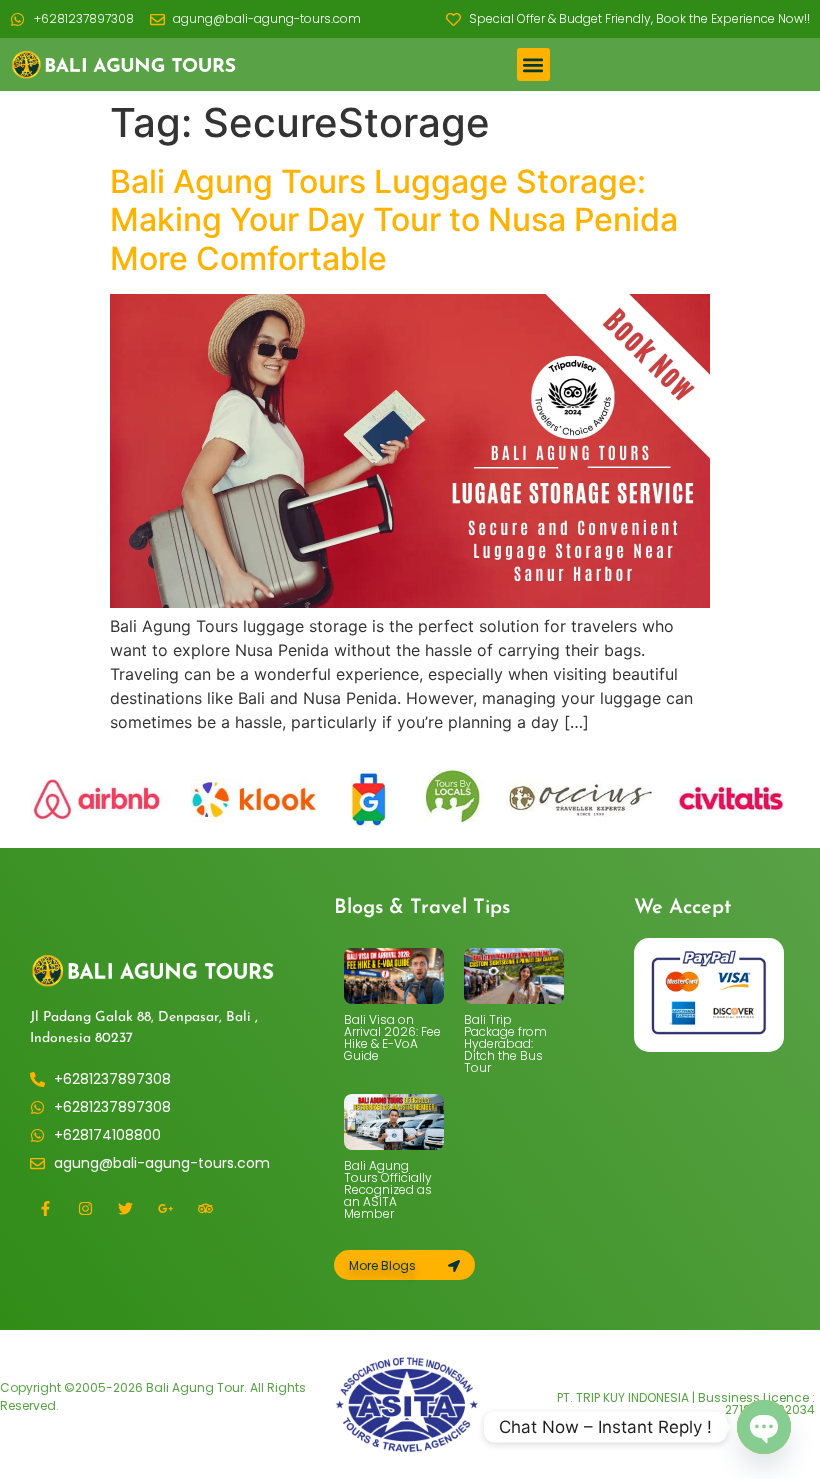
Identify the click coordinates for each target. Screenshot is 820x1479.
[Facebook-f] (45, 1209)
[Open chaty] (764, 1427)
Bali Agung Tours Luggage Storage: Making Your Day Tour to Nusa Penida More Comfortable (394, 220)
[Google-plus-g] (165, 1209)
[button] (533, 64)
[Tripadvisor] (205, 1209)
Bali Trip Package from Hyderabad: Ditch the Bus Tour (505, 1043)
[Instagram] (85, 1209)
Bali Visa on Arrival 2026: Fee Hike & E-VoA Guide (392, 1037)
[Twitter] (125, 1209)
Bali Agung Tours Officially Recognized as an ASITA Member (388, 1189)
